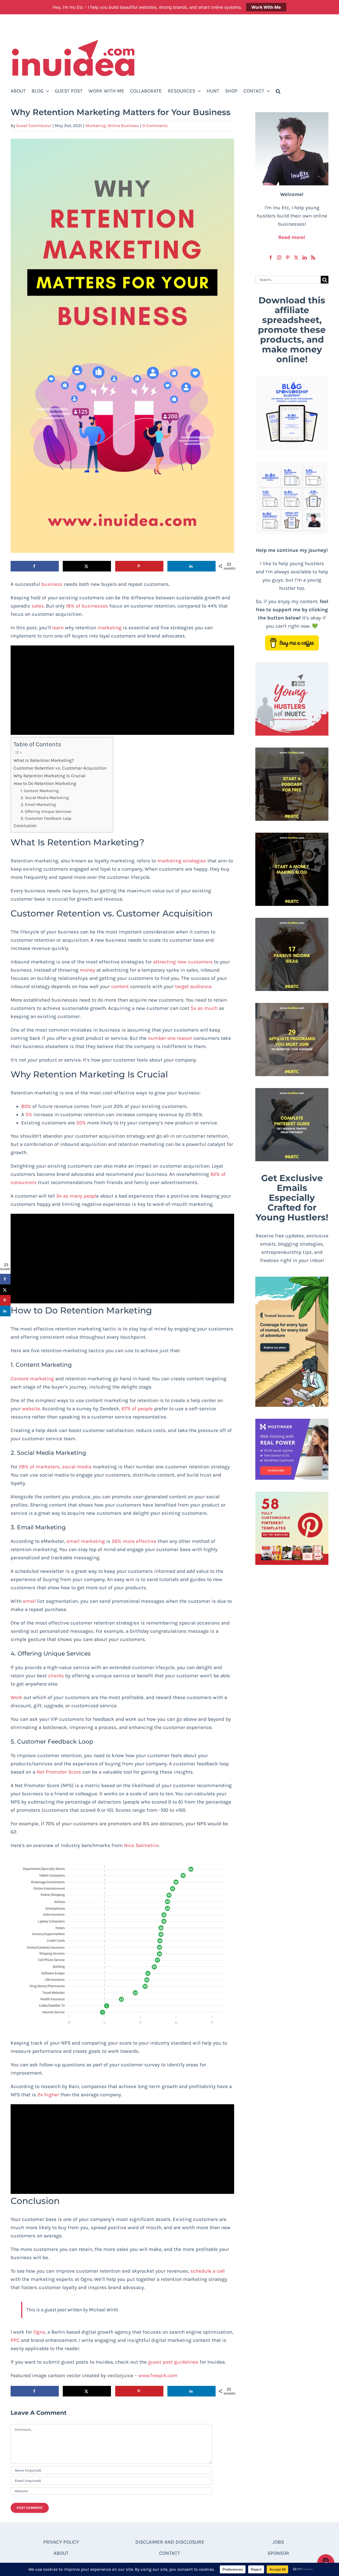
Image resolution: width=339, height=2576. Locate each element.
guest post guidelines (173, 2362)
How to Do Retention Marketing (45, 783)
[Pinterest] (288, 257)
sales (38, 606)
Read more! (292, 237)
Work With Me (266, 7)
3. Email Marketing (38, 805)
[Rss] (313, 257)
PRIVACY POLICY (61, 2542)
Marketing (96, 126)
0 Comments (155, 126)
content (120, 986)
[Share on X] (87, 566)
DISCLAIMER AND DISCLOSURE (170, 2542)
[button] (278, 91)
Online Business (123, 126)
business (52, 584)
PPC (15, 2340)
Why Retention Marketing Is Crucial (50, 776)
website (31, 1409)
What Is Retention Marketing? (44, 760)
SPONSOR (278, 2553)
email (29, 1601)
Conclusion (25, 826)
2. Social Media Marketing (45, 798)
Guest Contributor (34, 126)
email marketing (86, 1541)
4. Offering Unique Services (46, 811)
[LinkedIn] (305, 257)
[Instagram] (279, 257)
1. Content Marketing (40, 791)
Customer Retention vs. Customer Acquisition (61, 768)
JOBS (278, 2542)
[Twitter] (296, 257)
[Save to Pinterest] (139, 566)
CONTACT (170, 2553)
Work (16, 1697)
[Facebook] (271, 257)
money (87, 970)
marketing (110, 628)
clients (56, 1676)
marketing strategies (182, 861)
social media (77, 1467)
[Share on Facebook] (35, 566)
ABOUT (61, 2553)
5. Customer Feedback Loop (46, 818)
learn (58, 628)
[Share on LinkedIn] (191, 566)
